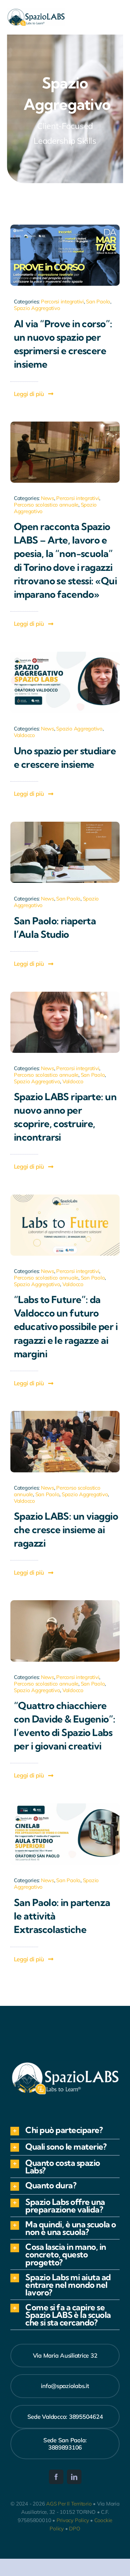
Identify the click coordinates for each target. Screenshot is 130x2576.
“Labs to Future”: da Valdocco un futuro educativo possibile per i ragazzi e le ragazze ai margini (66, 1327)
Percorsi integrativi (62, 301)
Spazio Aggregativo (37, 308)
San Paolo (98, 301)
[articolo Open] (65, 424)
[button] (65, 2131)
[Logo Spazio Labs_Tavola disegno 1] (36, 11)
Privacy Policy (73, 2520)
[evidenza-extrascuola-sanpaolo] (65, 1806)
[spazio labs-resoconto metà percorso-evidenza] (65, 1414)
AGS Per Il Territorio (69, 2504)
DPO (75, 2528)
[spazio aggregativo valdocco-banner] (65, 655)
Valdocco (24, 735)
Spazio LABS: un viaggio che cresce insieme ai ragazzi (66, 1530)
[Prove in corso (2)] (65, 228)
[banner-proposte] (65, 995)
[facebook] (56, 2477)
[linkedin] (74, 2477)
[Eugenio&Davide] (65, 1603)
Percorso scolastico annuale (46, 505)
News (47, 498)
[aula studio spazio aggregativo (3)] (65, 825)
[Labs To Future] (65, 1197)
